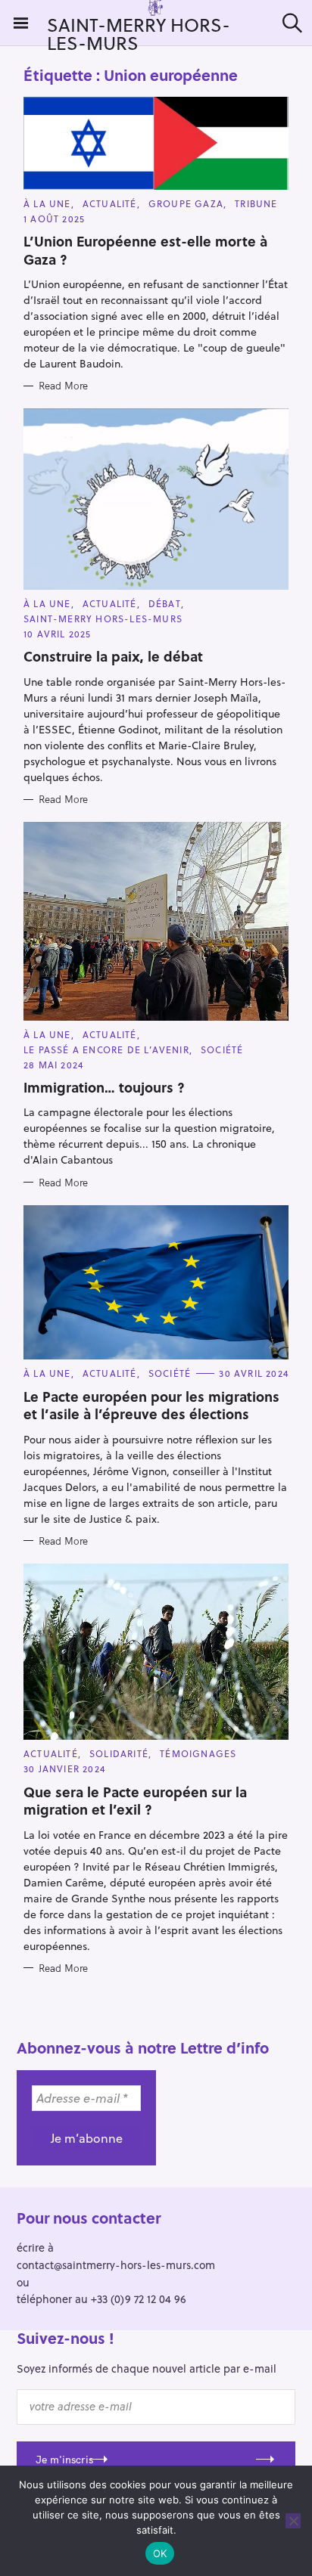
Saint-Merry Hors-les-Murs (103, 618)
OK (160, 2553)
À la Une (47, 203)
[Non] (293, 2521)
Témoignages (198, 1753)
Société (222, 1049)
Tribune (256, 203)
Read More (63, 386)
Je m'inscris (64, 2460)
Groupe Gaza (186, 203)
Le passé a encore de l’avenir (106, 1049)
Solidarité (119, 1753)
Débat (165, 603)
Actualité (110, 203)
